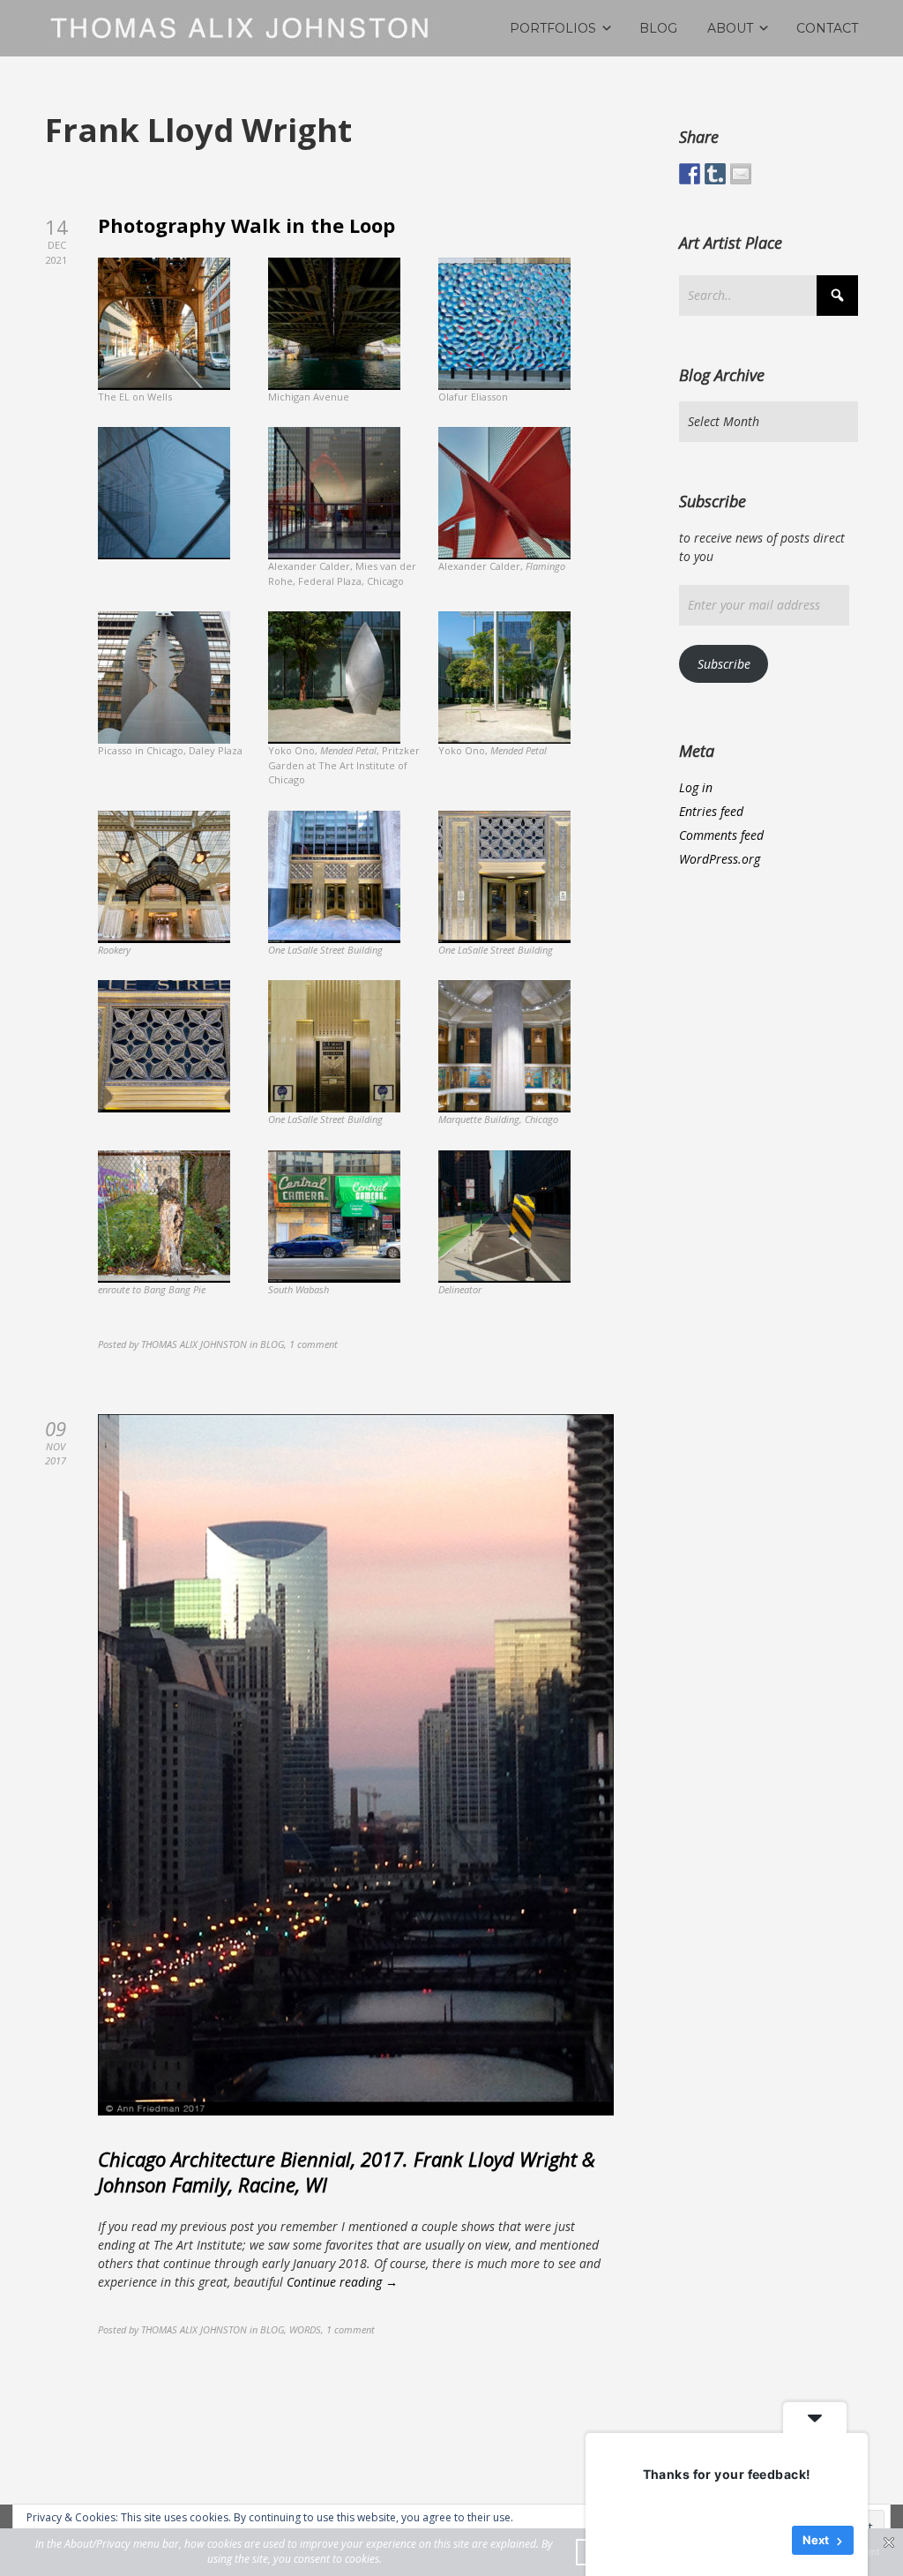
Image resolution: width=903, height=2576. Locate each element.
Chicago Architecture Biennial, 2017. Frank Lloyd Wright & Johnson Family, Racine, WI (347, 2172)
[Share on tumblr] (715, 174)
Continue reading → (342, 2282)
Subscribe (724, 664)
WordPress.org (720, 859)
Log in (696, 787)
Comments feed (721, 835)
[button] (183, 338)
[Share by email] (741, 174)
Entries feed (711, 811)
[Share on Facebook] (690, 174)
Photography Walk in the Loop (246, 225)
